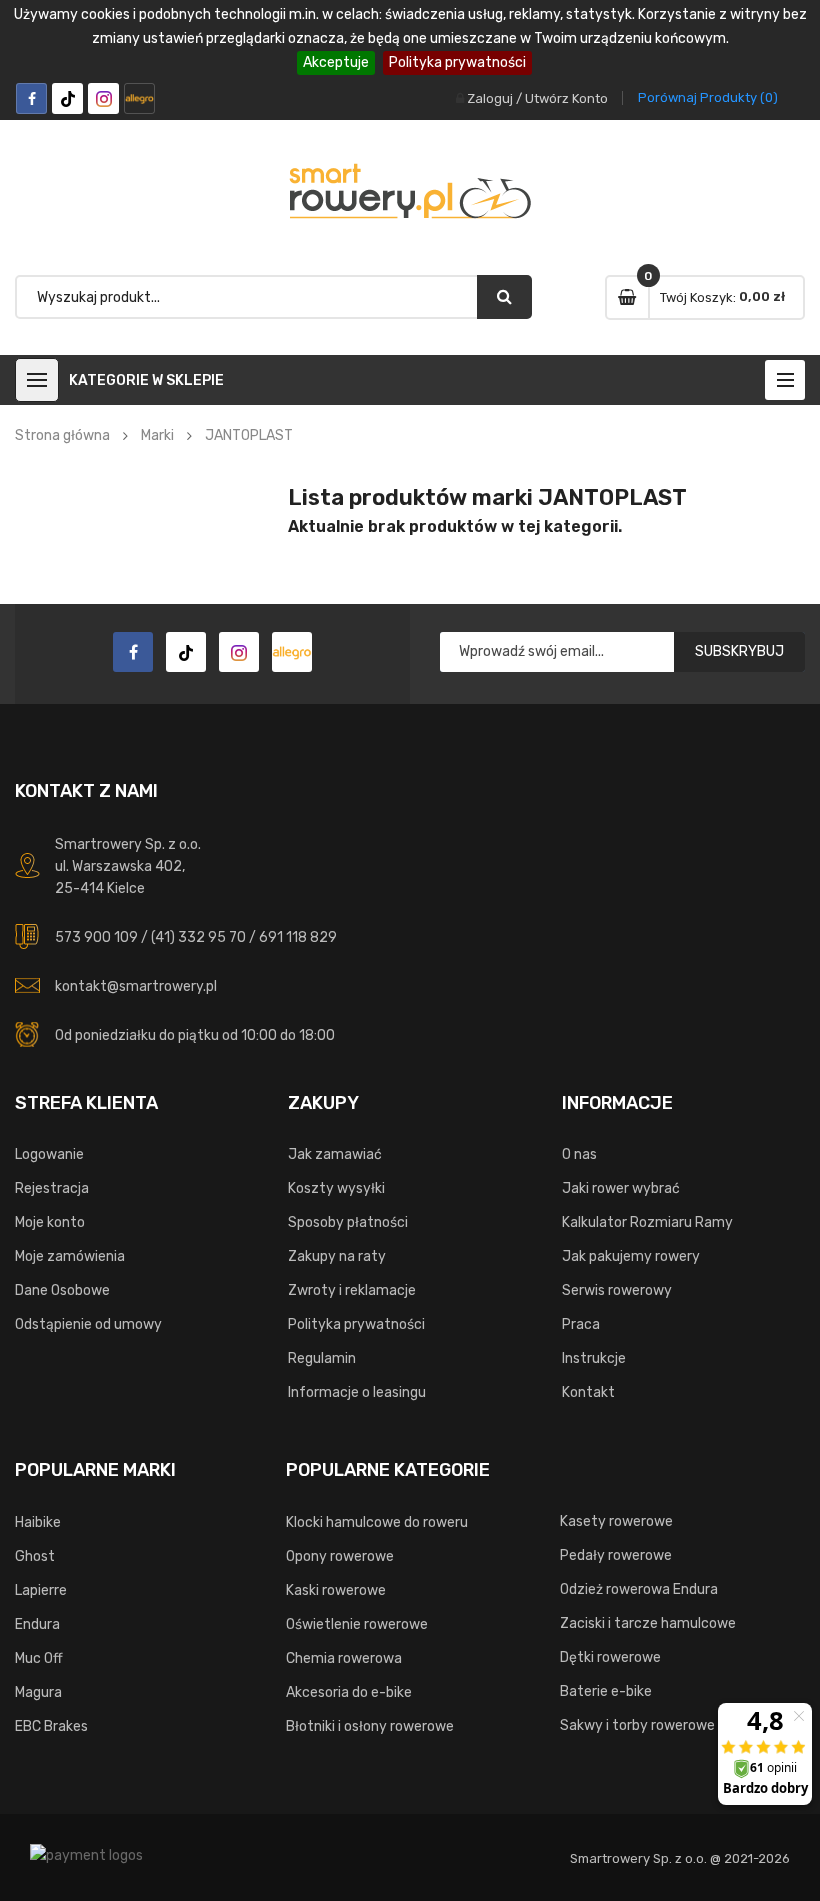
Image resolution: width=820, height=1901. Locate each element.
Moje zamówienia (70, 1256)
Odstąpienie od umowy (88, 1324)
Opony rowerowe (340, 1556)
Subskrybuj (739, 651)
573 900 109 (96, 937)
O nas (579, 1154)
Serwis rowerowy (617, 1290)
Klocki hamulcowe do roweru (377, 1522)
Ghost (35, 1556)
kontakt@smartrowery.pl (136, 986)
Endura (37, 1624)
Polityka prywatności (457, 62)
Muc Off (39, 1658)
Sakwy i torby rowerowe (637, 1725)
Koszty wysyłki (336, 1188)
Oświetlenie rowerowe (357, 1624)
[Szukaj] (504, 297)
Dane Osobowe (62, 1290)
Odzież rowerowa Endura (639, 1589)
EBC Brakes (51, 1726)
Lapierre (41, 1590)
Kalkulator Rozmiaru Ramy (647, 1222)
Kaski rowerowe (336, 1590)
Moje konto (50, 1222)
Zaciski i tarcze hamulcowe (648, 1623)
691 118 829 (298, 937)
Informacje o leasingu (357, 1392)
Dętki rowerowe (610, 1657)
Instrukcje (594, 1358)
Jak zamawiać (335, 1154)
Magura (38, 1692)
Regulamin (322, 1358)
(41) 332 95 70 (198, 937)
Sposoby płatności (348, 1222)
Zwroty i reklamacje (352, 1290)
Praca (581, 1324)
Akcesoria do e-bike (349, 1692)
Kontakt (588, 1392)
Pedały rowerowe (616, 1555)
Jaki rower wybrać (621, 1188)
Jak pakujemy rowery (631, 1256)
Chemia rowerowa (344, 1658)
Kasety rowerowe (616, 1521)
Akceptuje (336, 62)
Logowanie (49, 1154)
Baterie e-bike (606, 1691)
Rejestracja (52, 1188)
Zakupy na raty (337, 1256)
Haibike (38, 1522)
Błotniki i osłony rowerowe (370, 1726)
